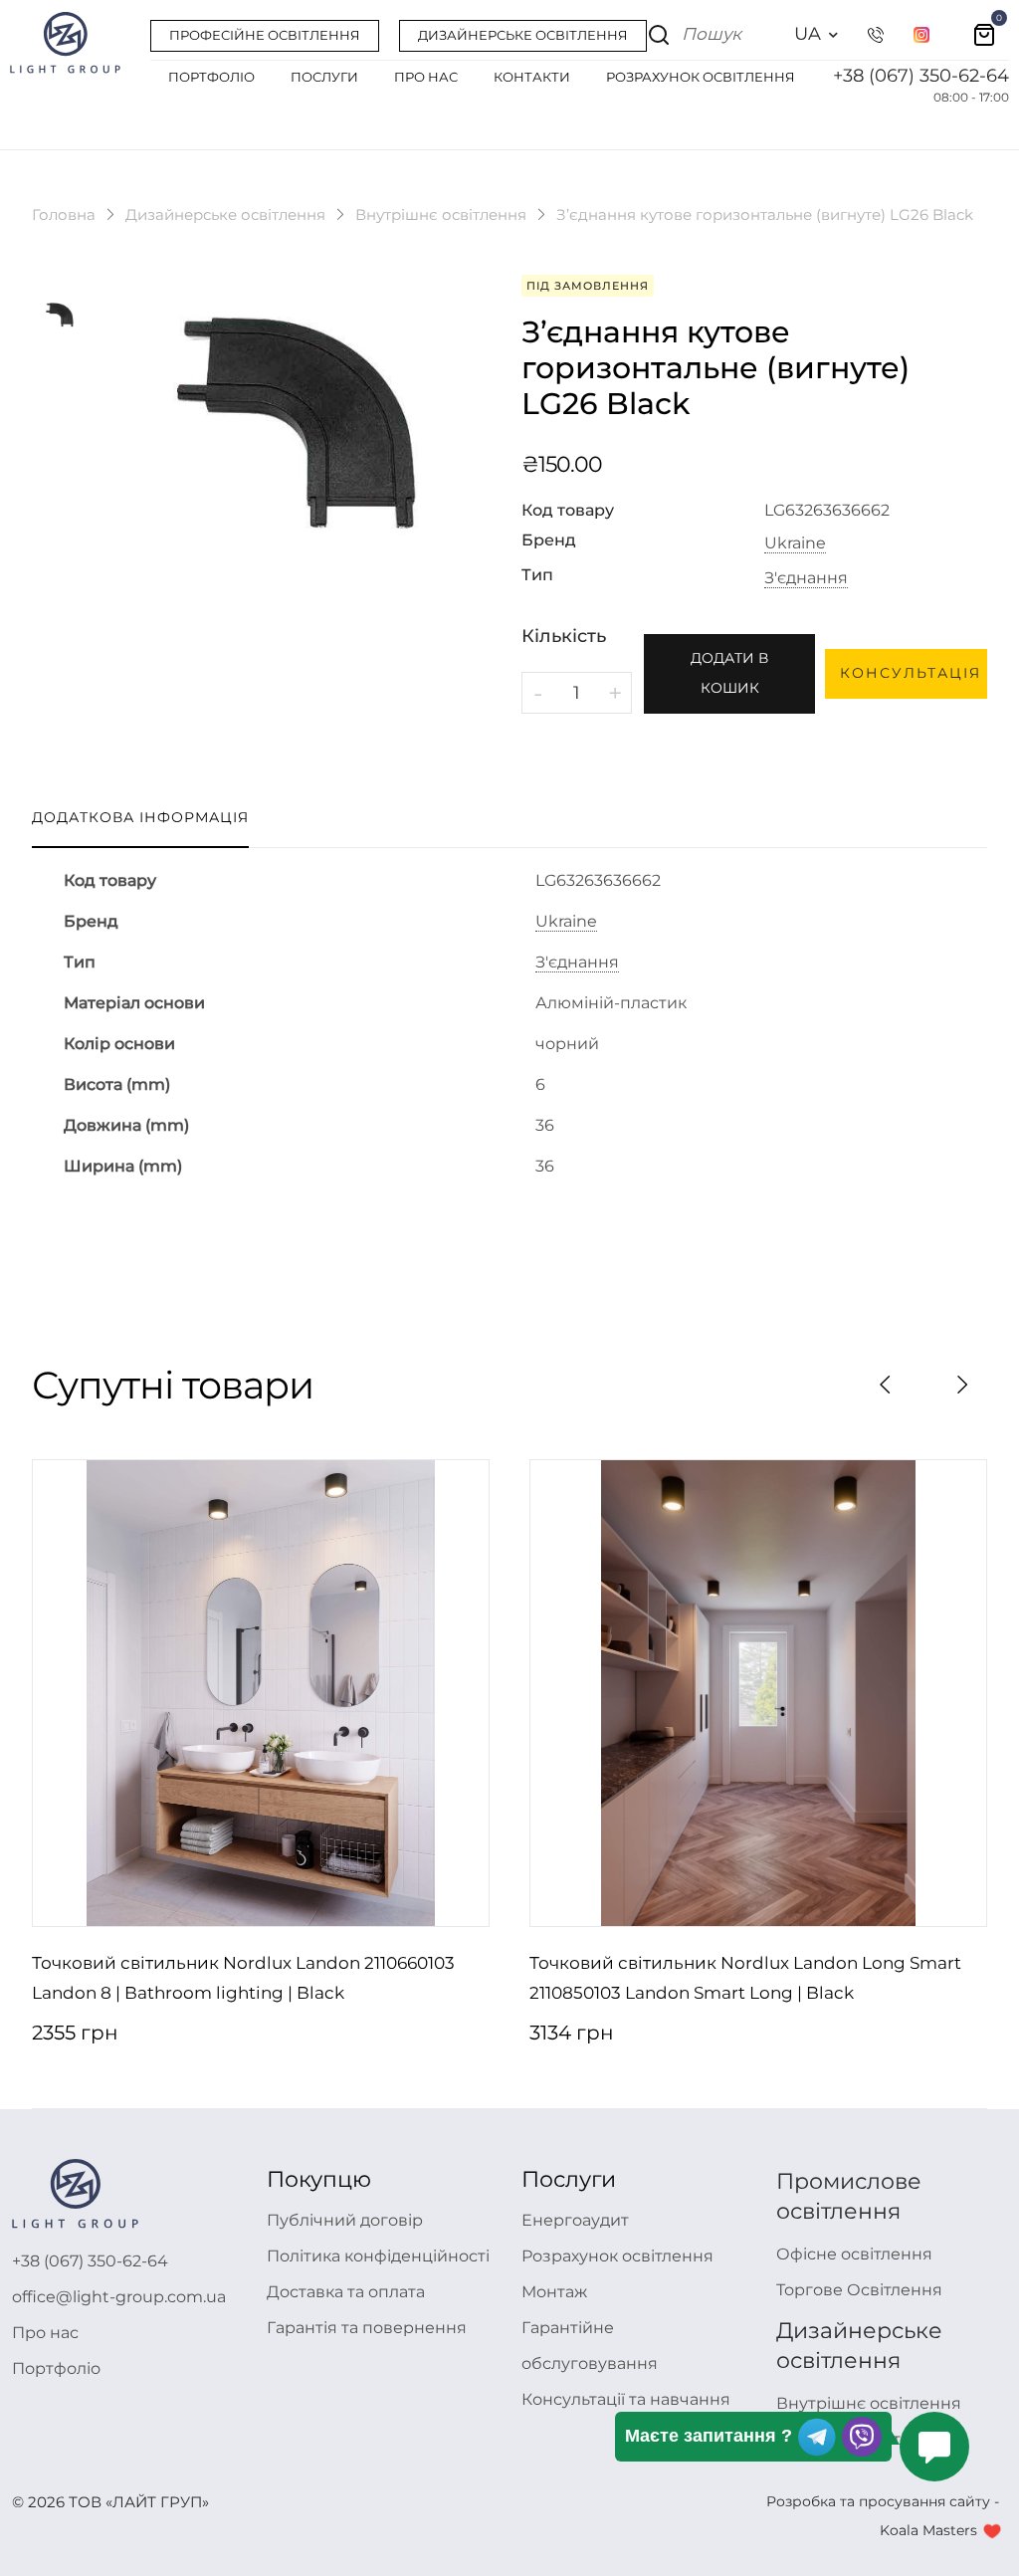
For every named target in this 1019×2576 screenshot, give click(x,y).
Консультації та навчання (626, 2399)
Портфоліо (56, 2368)
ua (808, 34)
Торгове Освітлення (859, 2290)
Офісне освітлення (854, 2254)
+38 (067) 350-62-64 (921, 76)
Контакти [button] (532, 77)
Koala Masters (928, 2530)
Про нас (45, 2333)
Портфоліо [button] (211, 77)
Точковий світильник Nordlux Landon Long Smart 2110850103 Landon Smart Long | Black (745, 1978)
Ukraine (795, 543)
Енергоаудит (575, 2220)
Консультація (911, 673)
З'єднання (806, 578)
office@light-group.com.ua (119, 2297)
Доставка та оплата (346, 2292)
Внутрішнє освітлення (441, 215)
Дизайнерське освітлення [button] (523, 35)
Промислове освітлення (849, 2196)
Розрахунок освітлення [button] (701, 77)
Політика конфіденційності (378, 2256)
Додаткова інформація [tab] (140, 817)
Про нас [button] (426, 77)
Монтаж (554, 2292)
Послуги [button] (324, 77)
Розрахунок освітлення (617, 2256)
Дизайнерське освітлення (225, 215)
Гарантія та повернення (367, 2328)
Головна (64, 215)
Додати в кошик (729, 673)
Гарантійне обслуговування (590, 2346)
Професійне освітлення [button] (265, 35)
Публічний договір (345, 2220)
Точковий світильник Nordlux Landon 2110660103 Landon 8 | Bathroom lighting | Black (243, 1978)
